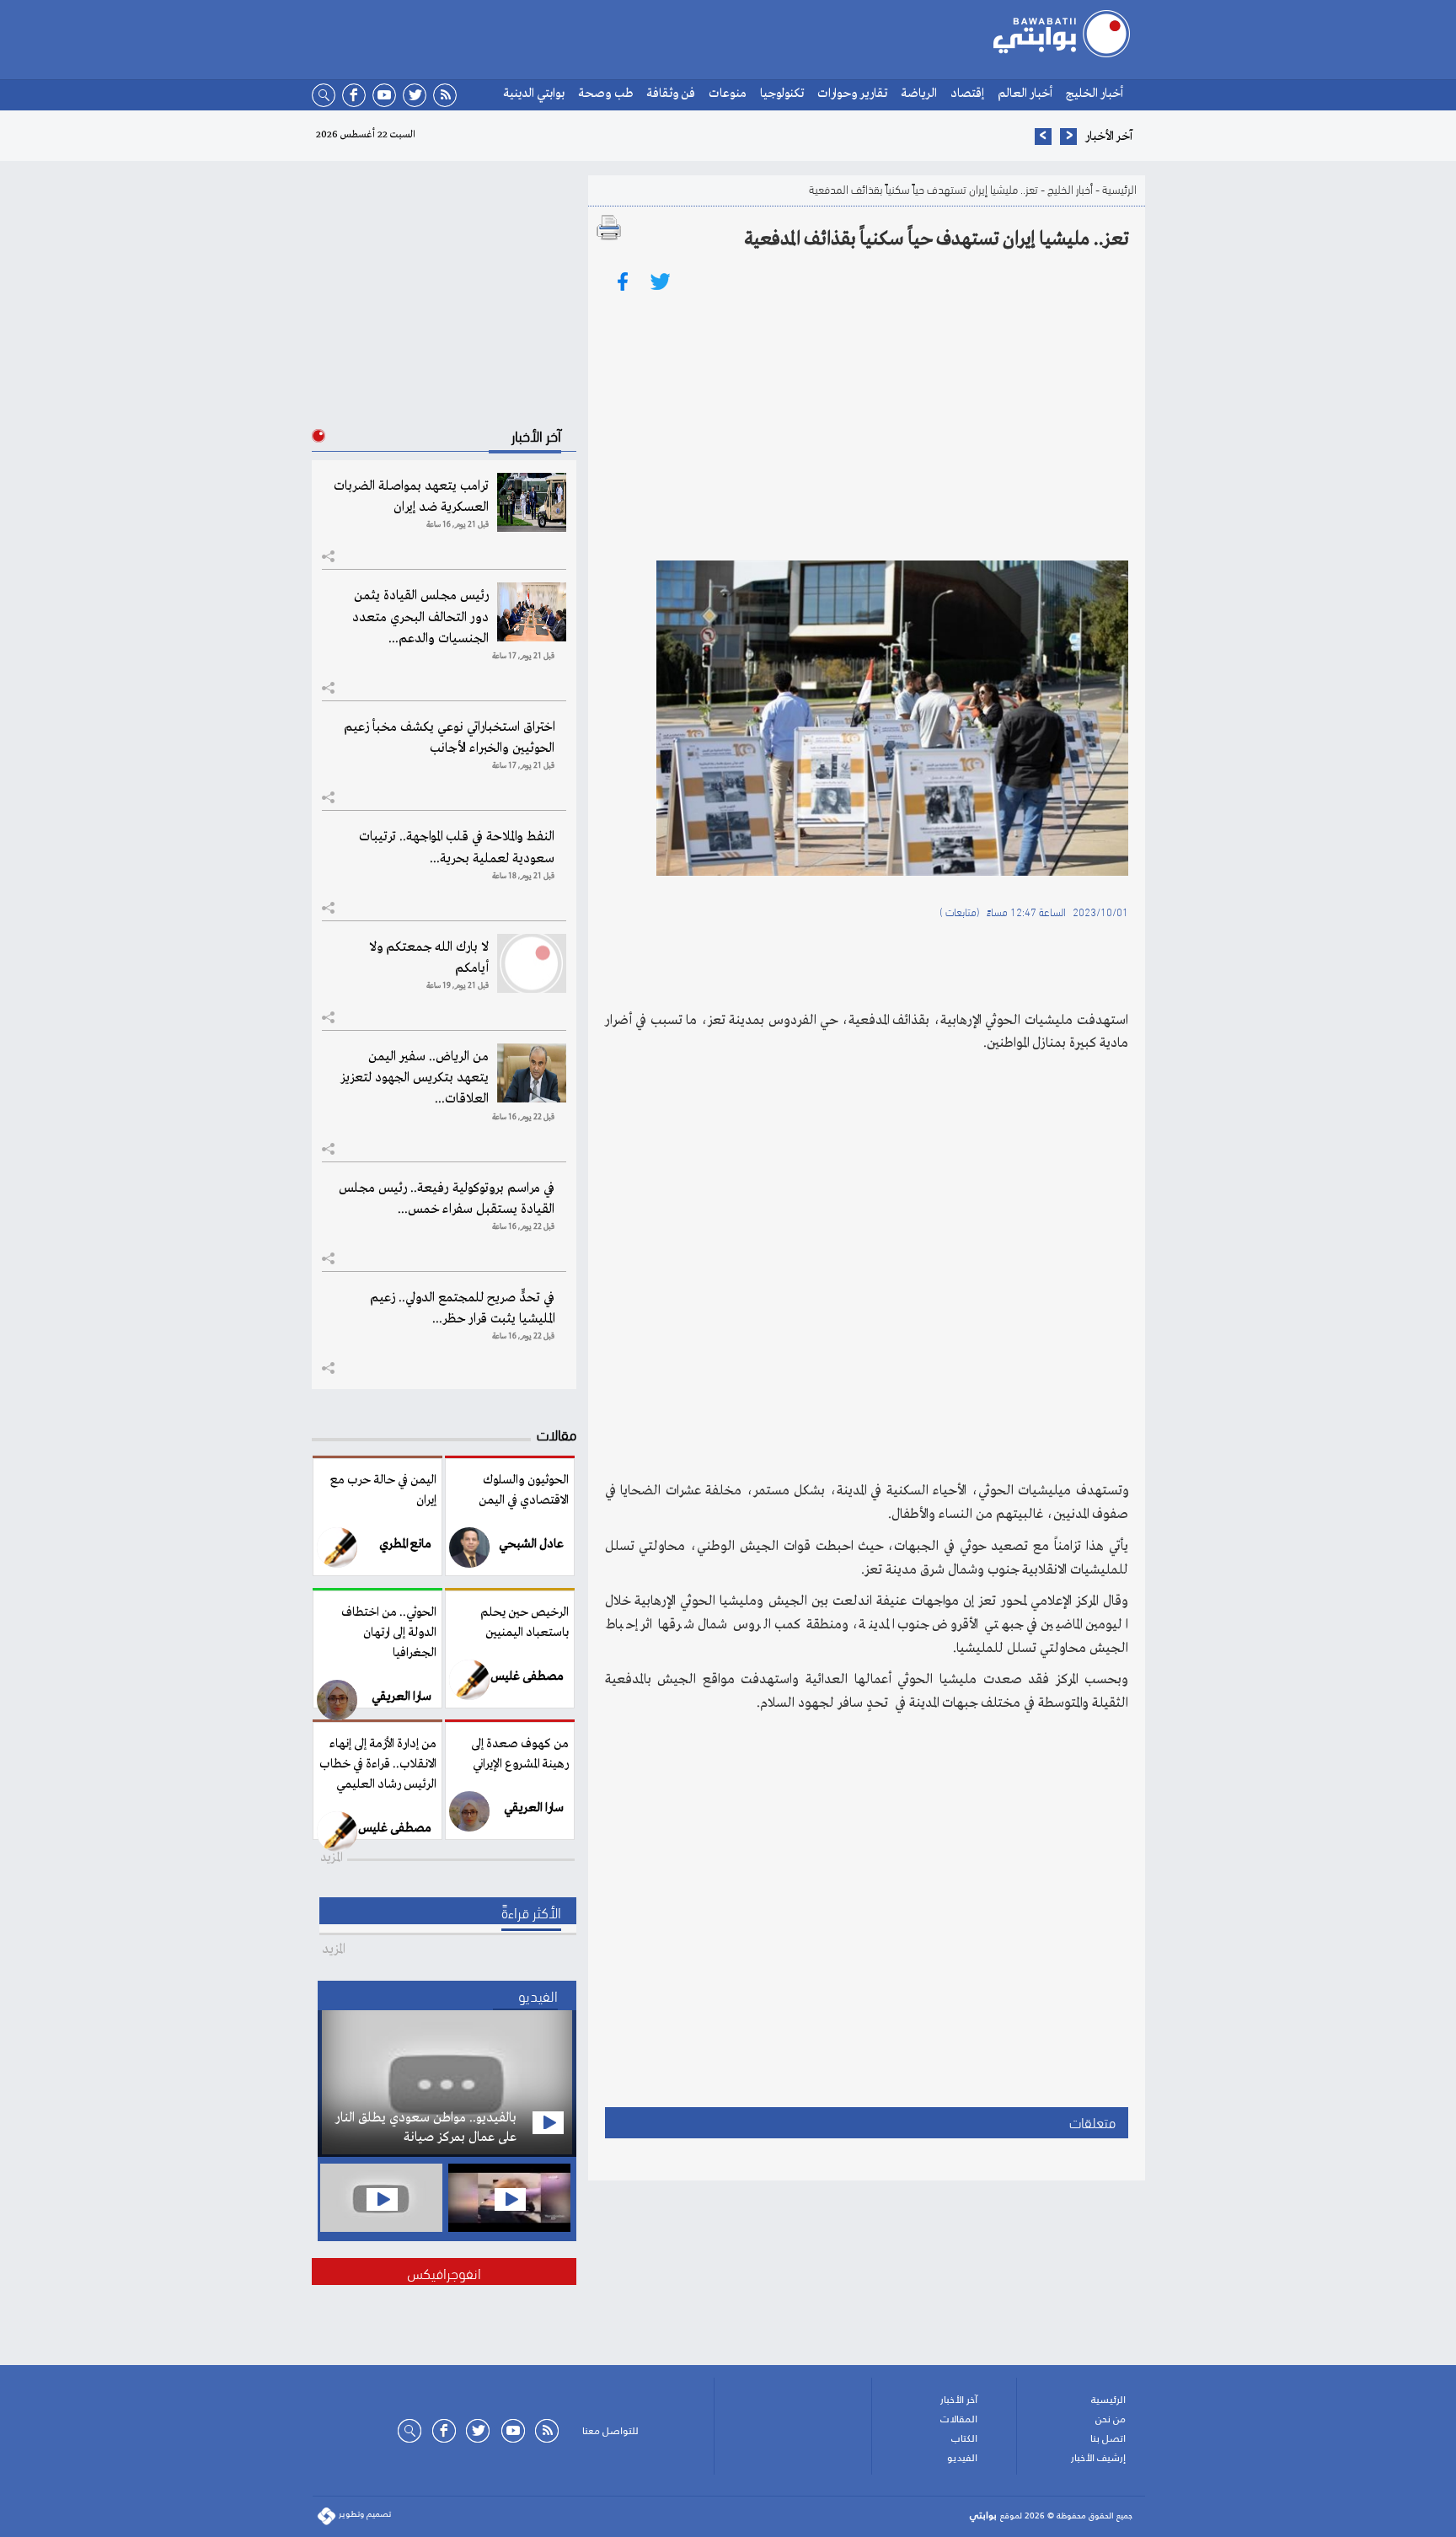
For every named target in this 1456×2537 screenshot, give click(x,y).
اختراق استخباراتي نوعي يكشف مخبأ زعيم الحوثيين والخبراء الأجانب (449, 738)
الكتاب (964, 2438)
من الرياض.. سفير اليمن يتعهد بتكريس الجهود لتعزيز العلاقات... (415, 1078)
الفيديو (962, 2458)
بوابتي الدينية (534, 94)
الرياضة (919, 94)
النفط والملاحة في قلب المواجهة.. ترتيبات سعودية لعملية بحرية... (457, 847)
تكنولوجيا (782, 94)
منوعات (728, 94)
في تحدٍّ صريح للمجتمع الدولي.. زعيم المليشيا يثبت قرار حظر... (462, 1309)
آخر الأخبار (959, 2400)
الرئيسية (1119, 188)
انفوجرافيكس (444, 2272)
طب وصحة (605, 94)
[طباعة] (609, 228)
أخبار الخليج (1095, 94)
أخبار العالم (1025, 94)
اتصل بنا (1108, 2438)
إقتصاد (967, 94)
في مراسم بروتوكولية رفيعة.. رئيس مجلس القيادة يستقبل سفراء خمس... (447, 1199)
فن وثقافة (671, 94)
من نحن (1111, 2419)
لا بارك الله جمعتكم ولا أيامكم (429, 958)
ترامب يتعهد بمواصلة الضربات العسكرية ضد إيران (411, 497)
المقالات (959, 2419)
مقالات (557, 1433)
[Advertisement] (867, 426)
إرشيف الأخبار (1098, 2458)
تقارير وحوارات (852, 94)
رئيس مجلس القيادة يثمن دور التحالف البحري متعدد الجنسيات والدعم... (420, 617)
